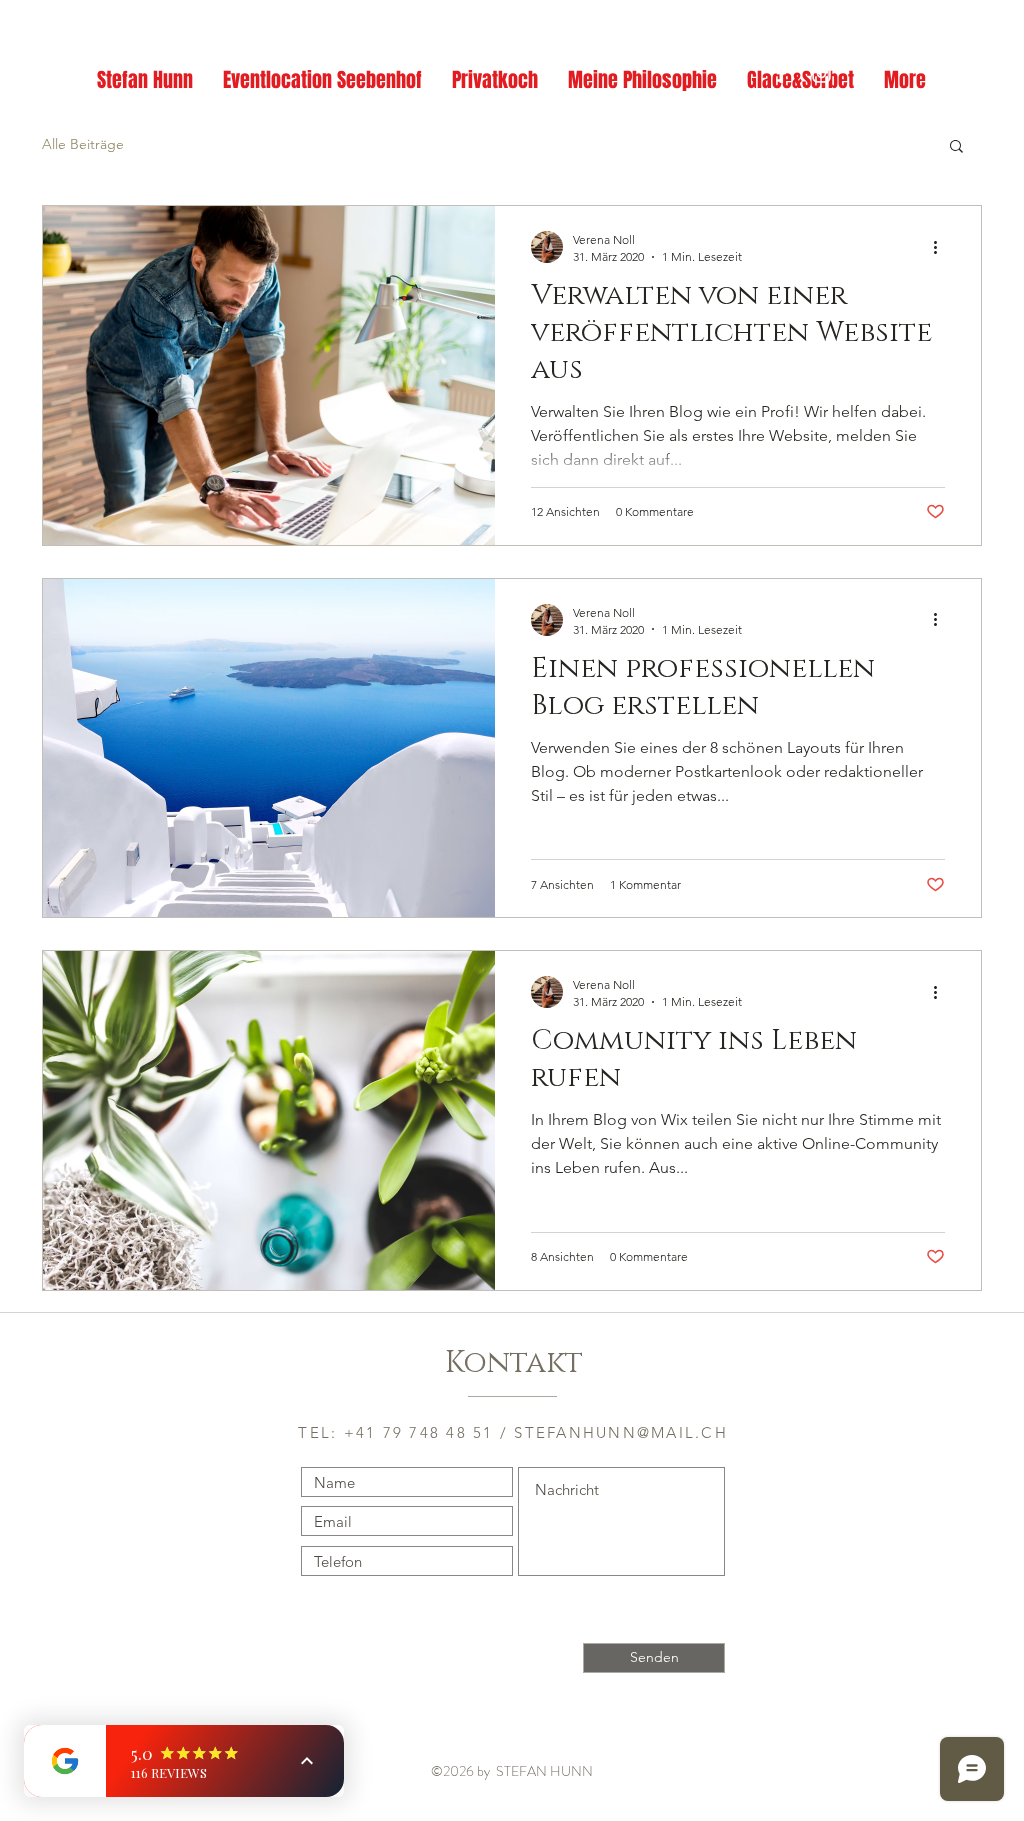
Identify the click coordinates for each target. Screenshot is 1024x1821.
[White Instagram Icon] (821, 73)
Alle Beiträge (83, 144)
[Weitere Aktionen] (942, 247)
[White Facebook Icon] (781, 73)
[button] (956, 147)
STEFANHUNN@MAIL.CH (621, 1432)
